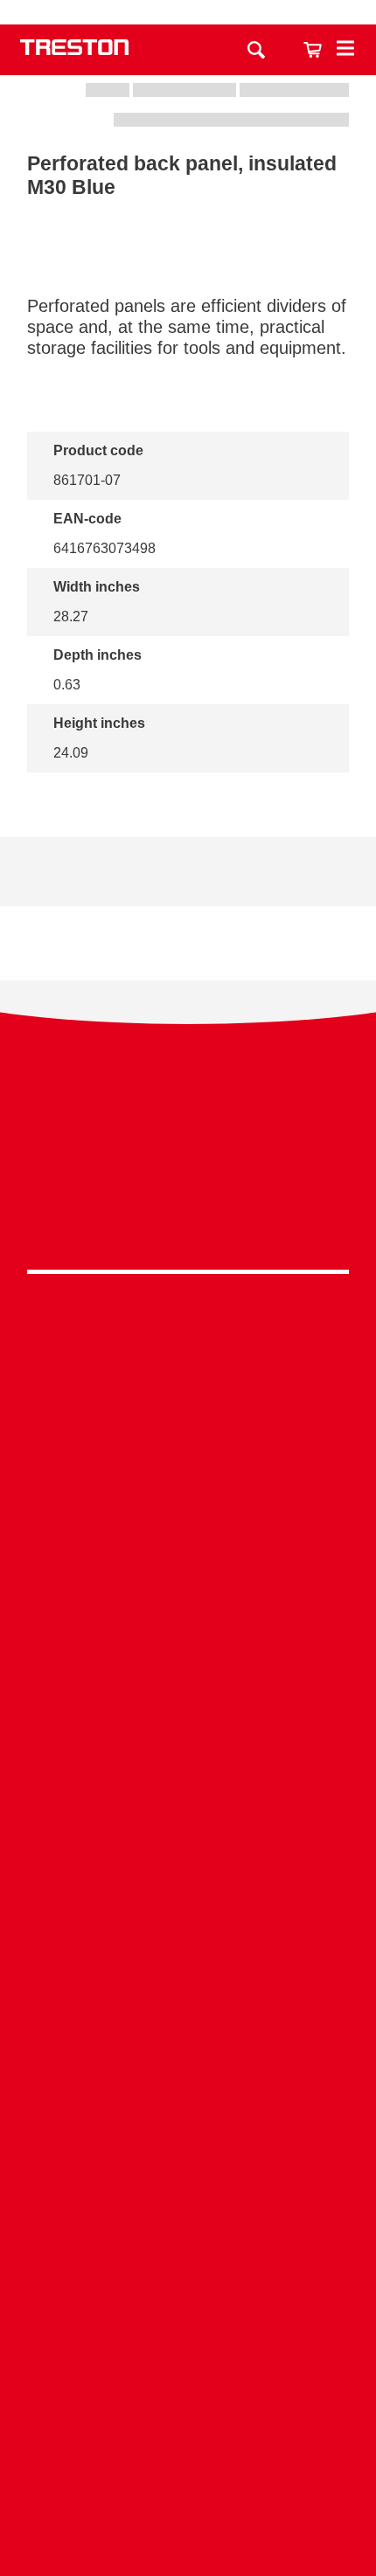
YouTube (183, 1220)
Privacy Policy (188, 1139)
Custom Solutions (188, 1825)
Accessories (188, 1507)
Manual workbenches (188, 1693)
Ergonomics (188, 1852)
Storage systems (188, 1372)
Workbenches (188, 1345)
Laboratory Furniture (188, 1586)
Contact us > (188, 2488)
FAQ (188, 2226)
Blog (188, 2146)
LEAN (188, 1906)
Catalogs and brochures (188, 2065)
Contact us (252, 12)
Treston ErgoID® (188, 2410)
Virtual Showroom (188, 1960)
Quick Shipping (188, 1772)
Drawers (188, 1426)
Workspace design (188, 1799)
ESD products (188, 1613)
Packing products (188, 1639)
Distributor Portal (188, 2200)
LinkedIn (183, 1176)
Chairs (188, 1480)
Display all (86, 796)
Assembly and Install (188, 2438)
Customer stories (188, 2173)
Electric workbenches (188, 1666)
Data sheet (100, 872)
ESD (188, 1879)
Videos (188, 2092)
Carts (188, 1399)
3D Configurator (188, 2038)
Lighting (188, 1453)
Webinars (188, 2119)
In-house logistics (188, 1932)
